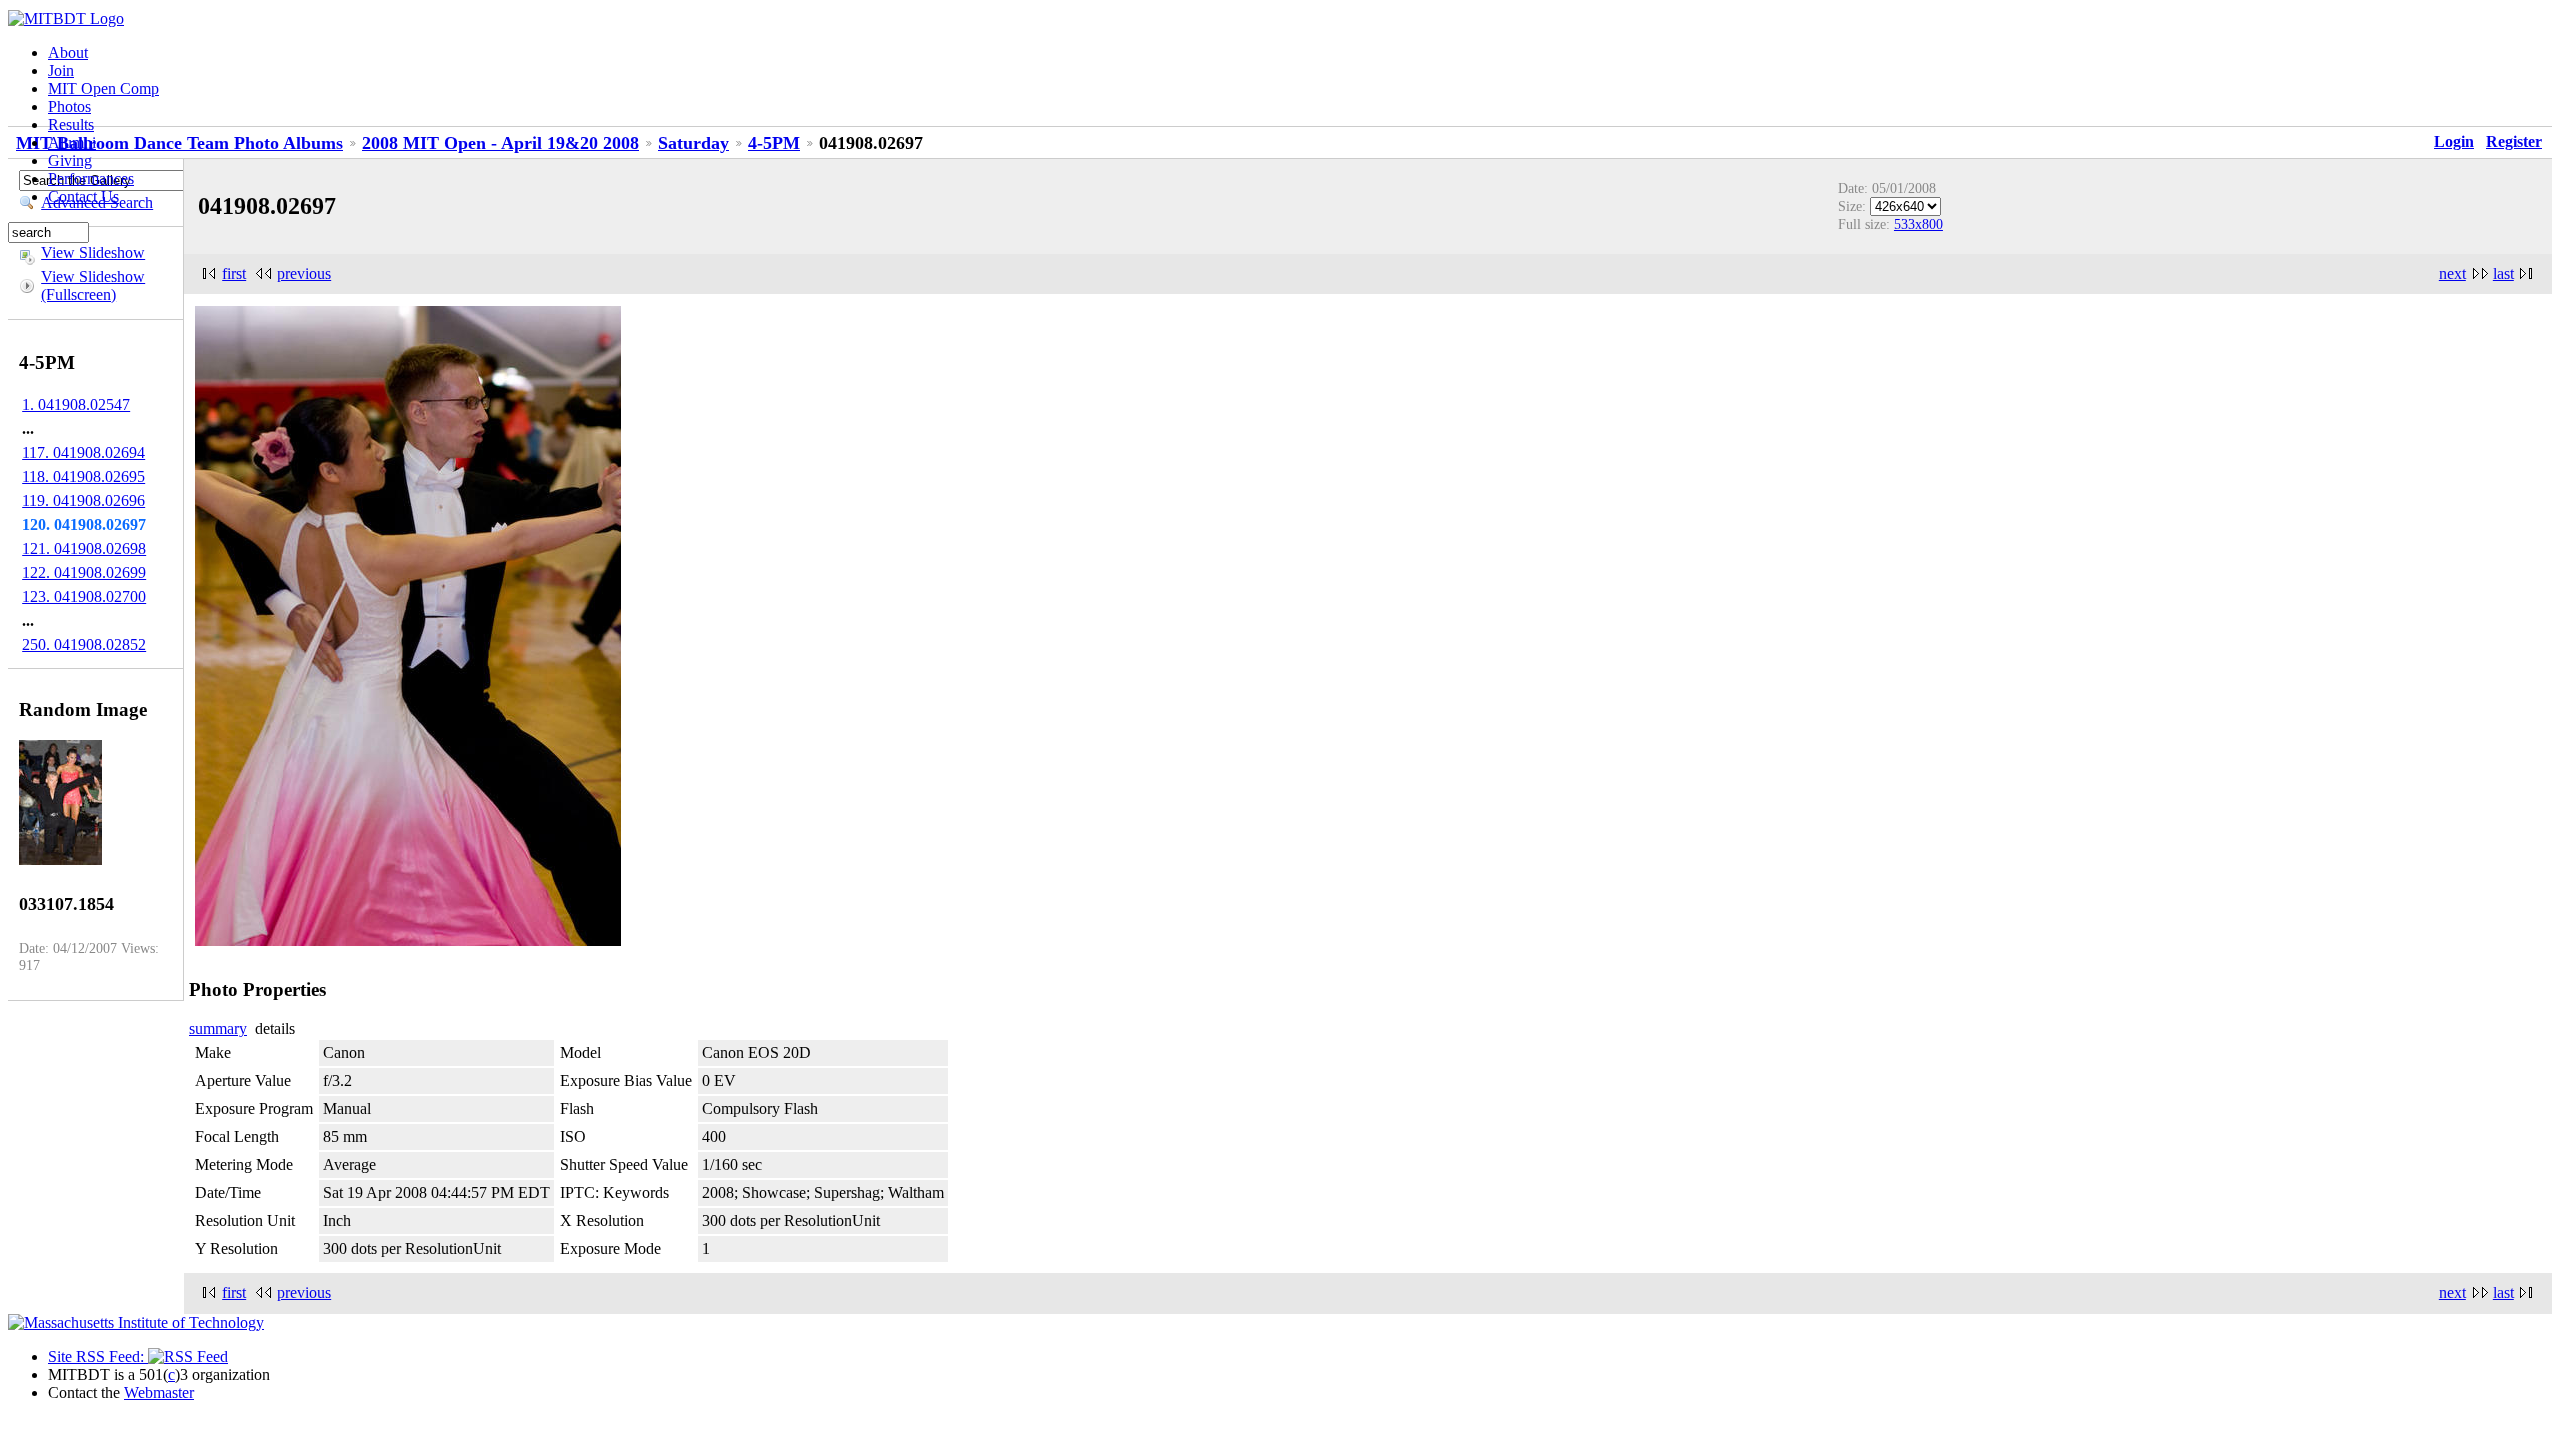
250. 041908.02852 (84, 644)
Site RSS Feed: (98, 1356)
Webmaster (159, 1392)
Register (2514, 141)
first (234, 273)
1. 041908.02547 (76, 404)
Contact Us (83, 196)
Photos (69, 106)
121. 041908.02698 (84, 548)
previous (304, 273)
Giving (70, 160)
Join (61, 70)
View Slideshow (93, 252)
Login (2454, 141)
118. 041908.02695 (83, 476)
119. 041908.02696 (83, 500)
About (68, 52)
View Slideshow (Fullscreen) (93, 285)
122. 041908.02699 (84, 572)
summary (218, 1028)
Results (71, 124)
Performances (91, 178)
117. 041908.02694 (83, 452)
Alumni (72, 142)
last (2503, 273)
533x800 (1918, 224)
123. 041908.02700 (84, 596)
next (2452, 273)
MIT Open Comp (103, 88)
